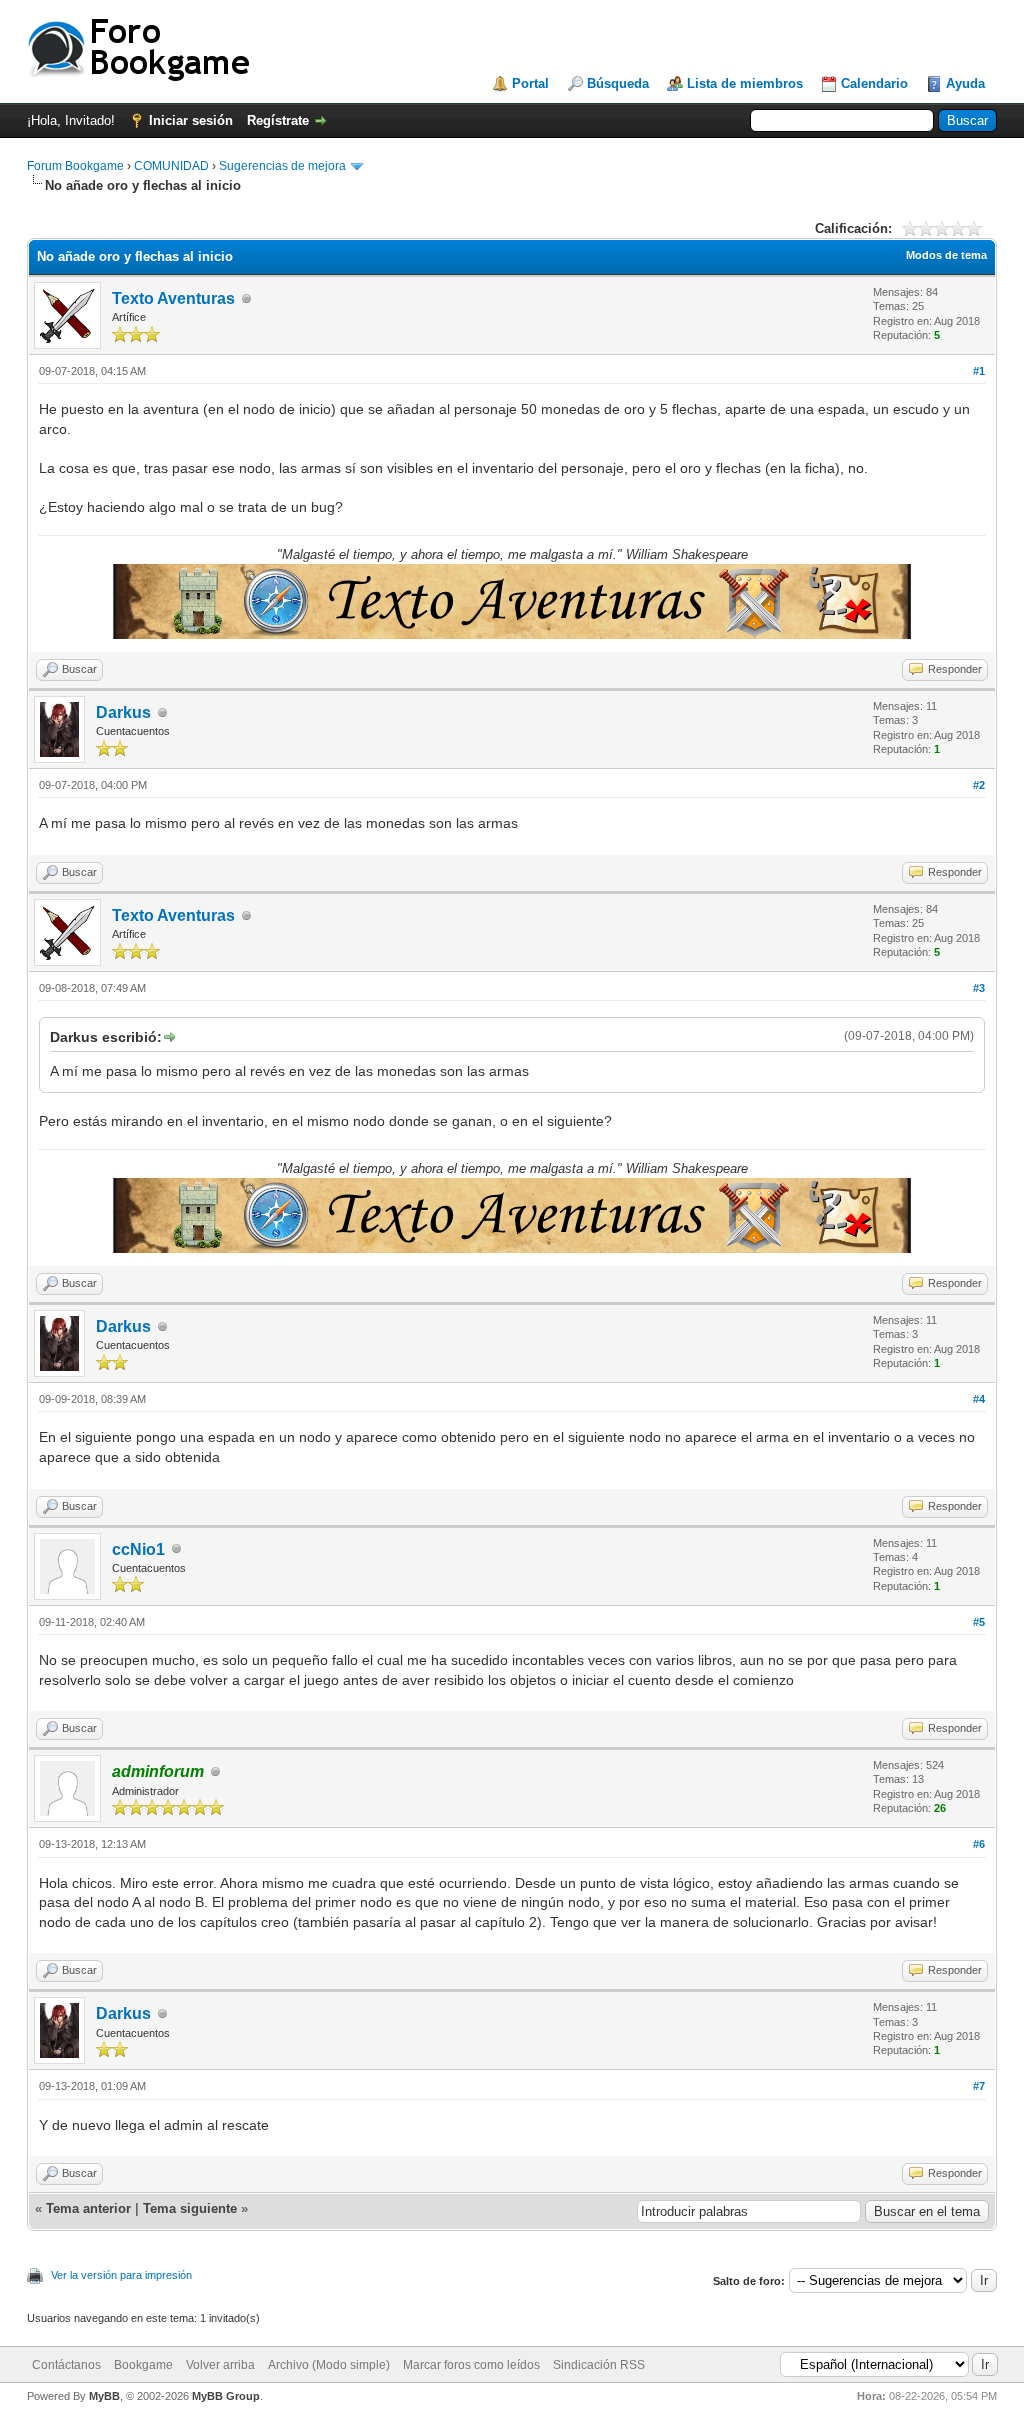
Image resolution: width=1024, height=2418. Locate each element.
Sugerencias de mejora (282, 166)
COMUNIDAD (171, 166)
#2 (979, 785)
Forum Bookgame (75, 166)
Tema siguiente (190, 2208)
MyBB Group (226, 2396)
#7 (979, 2086)
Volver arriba (220, 2365)
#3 (979, 988)
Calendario (874, 83)
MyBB (104, 2396)
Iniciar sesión (191, 120)
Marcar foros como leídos (471, 2365)
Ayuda (965, 83)
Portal (530, 83)
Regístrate (278, 120)
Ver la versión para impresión (121, 2275)
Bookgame (143, 2365)
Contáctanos (66, 2365)
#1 (979, 371)
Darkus (123, 712)
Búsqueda (618, 83)
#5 (979, 1622)
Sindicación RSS (599, 2365)
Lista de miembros (745, 83)
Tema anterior (88, 2208)
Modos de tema (946, 255)
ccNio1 (138, 1549)
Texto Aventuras (173, 298)
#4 (979, 1399)
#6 (979, 1844)
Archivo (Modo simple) (329, 2365)
